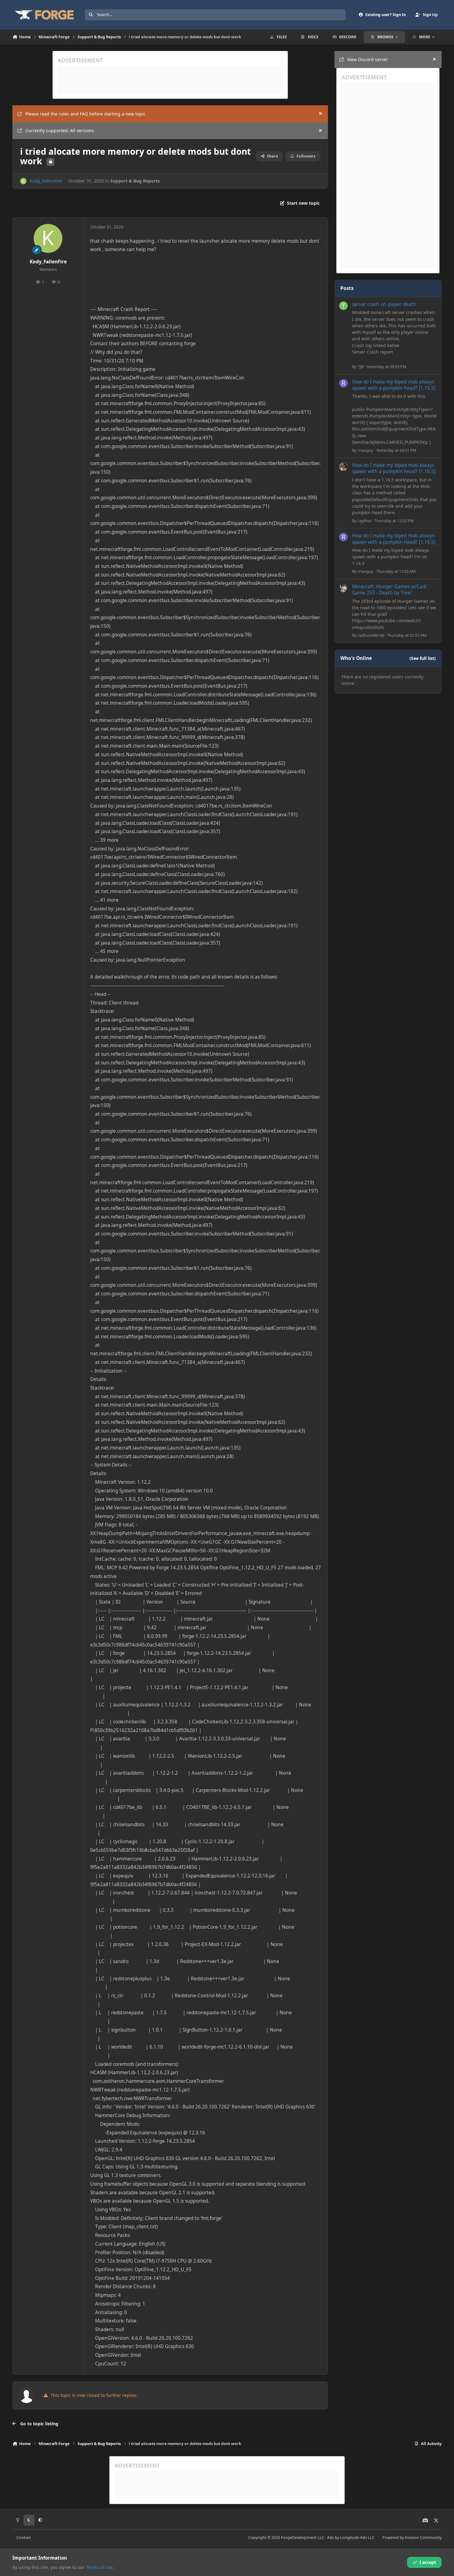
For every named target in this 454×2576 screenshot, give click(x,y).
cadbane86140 (371, 635)
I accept (428, 2562)
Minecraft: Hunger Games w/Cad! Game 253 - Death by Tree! (389, 590)
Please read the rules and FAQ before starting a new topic (85, 114)
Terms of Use (99, 2567)
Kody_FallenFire (46, 181)
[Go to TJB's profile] (343, 306)
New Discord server (368, 59)
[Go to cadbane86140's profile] (343, 588)
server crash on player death (384, 304)
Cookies (24, 2538)
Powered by (412, 2538)
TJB (361, 367)
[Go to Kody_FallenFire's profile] (23, 181)
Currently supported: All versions (60, 130)
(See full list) (423, 658)
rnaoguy (366, 450)
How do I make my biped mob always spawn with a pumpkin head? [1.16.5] (394, 385)
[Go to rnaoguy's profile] (343, 383)
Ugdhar (365, 521)
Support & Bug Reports (135, 181)
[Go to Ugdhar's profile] (343, 467)
